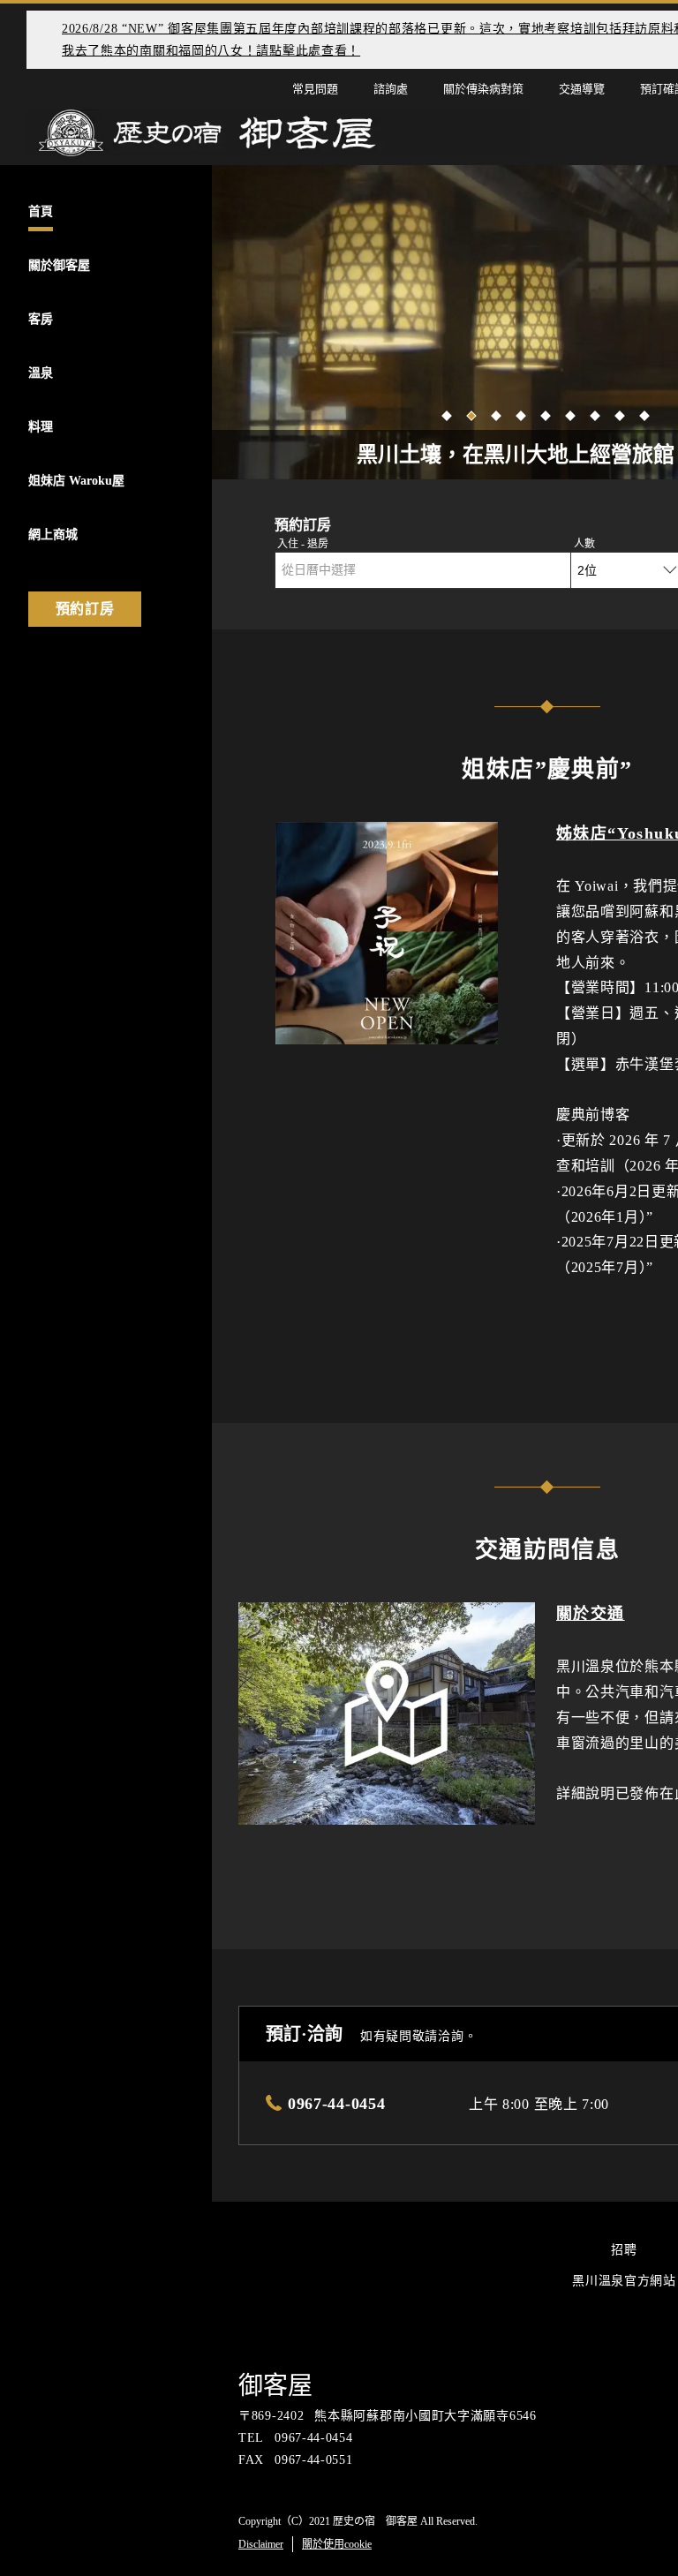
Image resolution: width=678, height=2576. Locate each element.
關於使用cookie (337, 2544)
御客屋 (275, 2386)
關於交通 (591, 1614)
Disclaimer (261, 2544)
